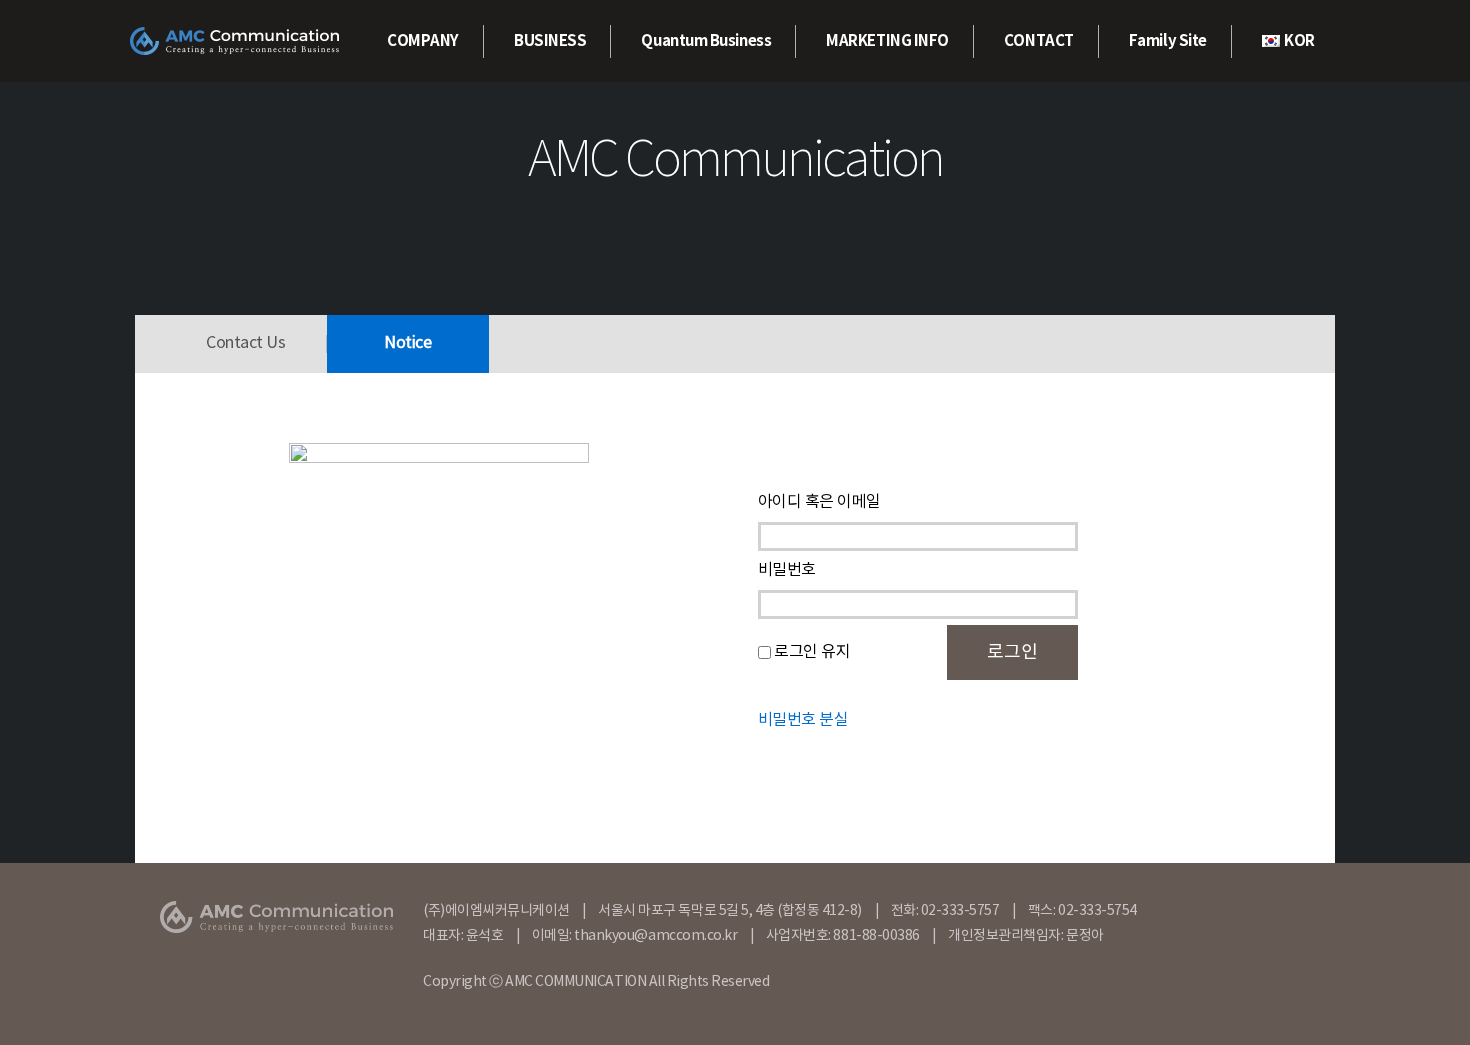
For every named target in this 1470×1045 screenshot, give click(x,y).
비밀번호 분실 (803, 720)
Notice (407, 343)
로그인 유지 (812, 652)
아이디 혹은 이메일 (819, 502)
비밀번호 (787, 570)
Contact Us (245, 343)
